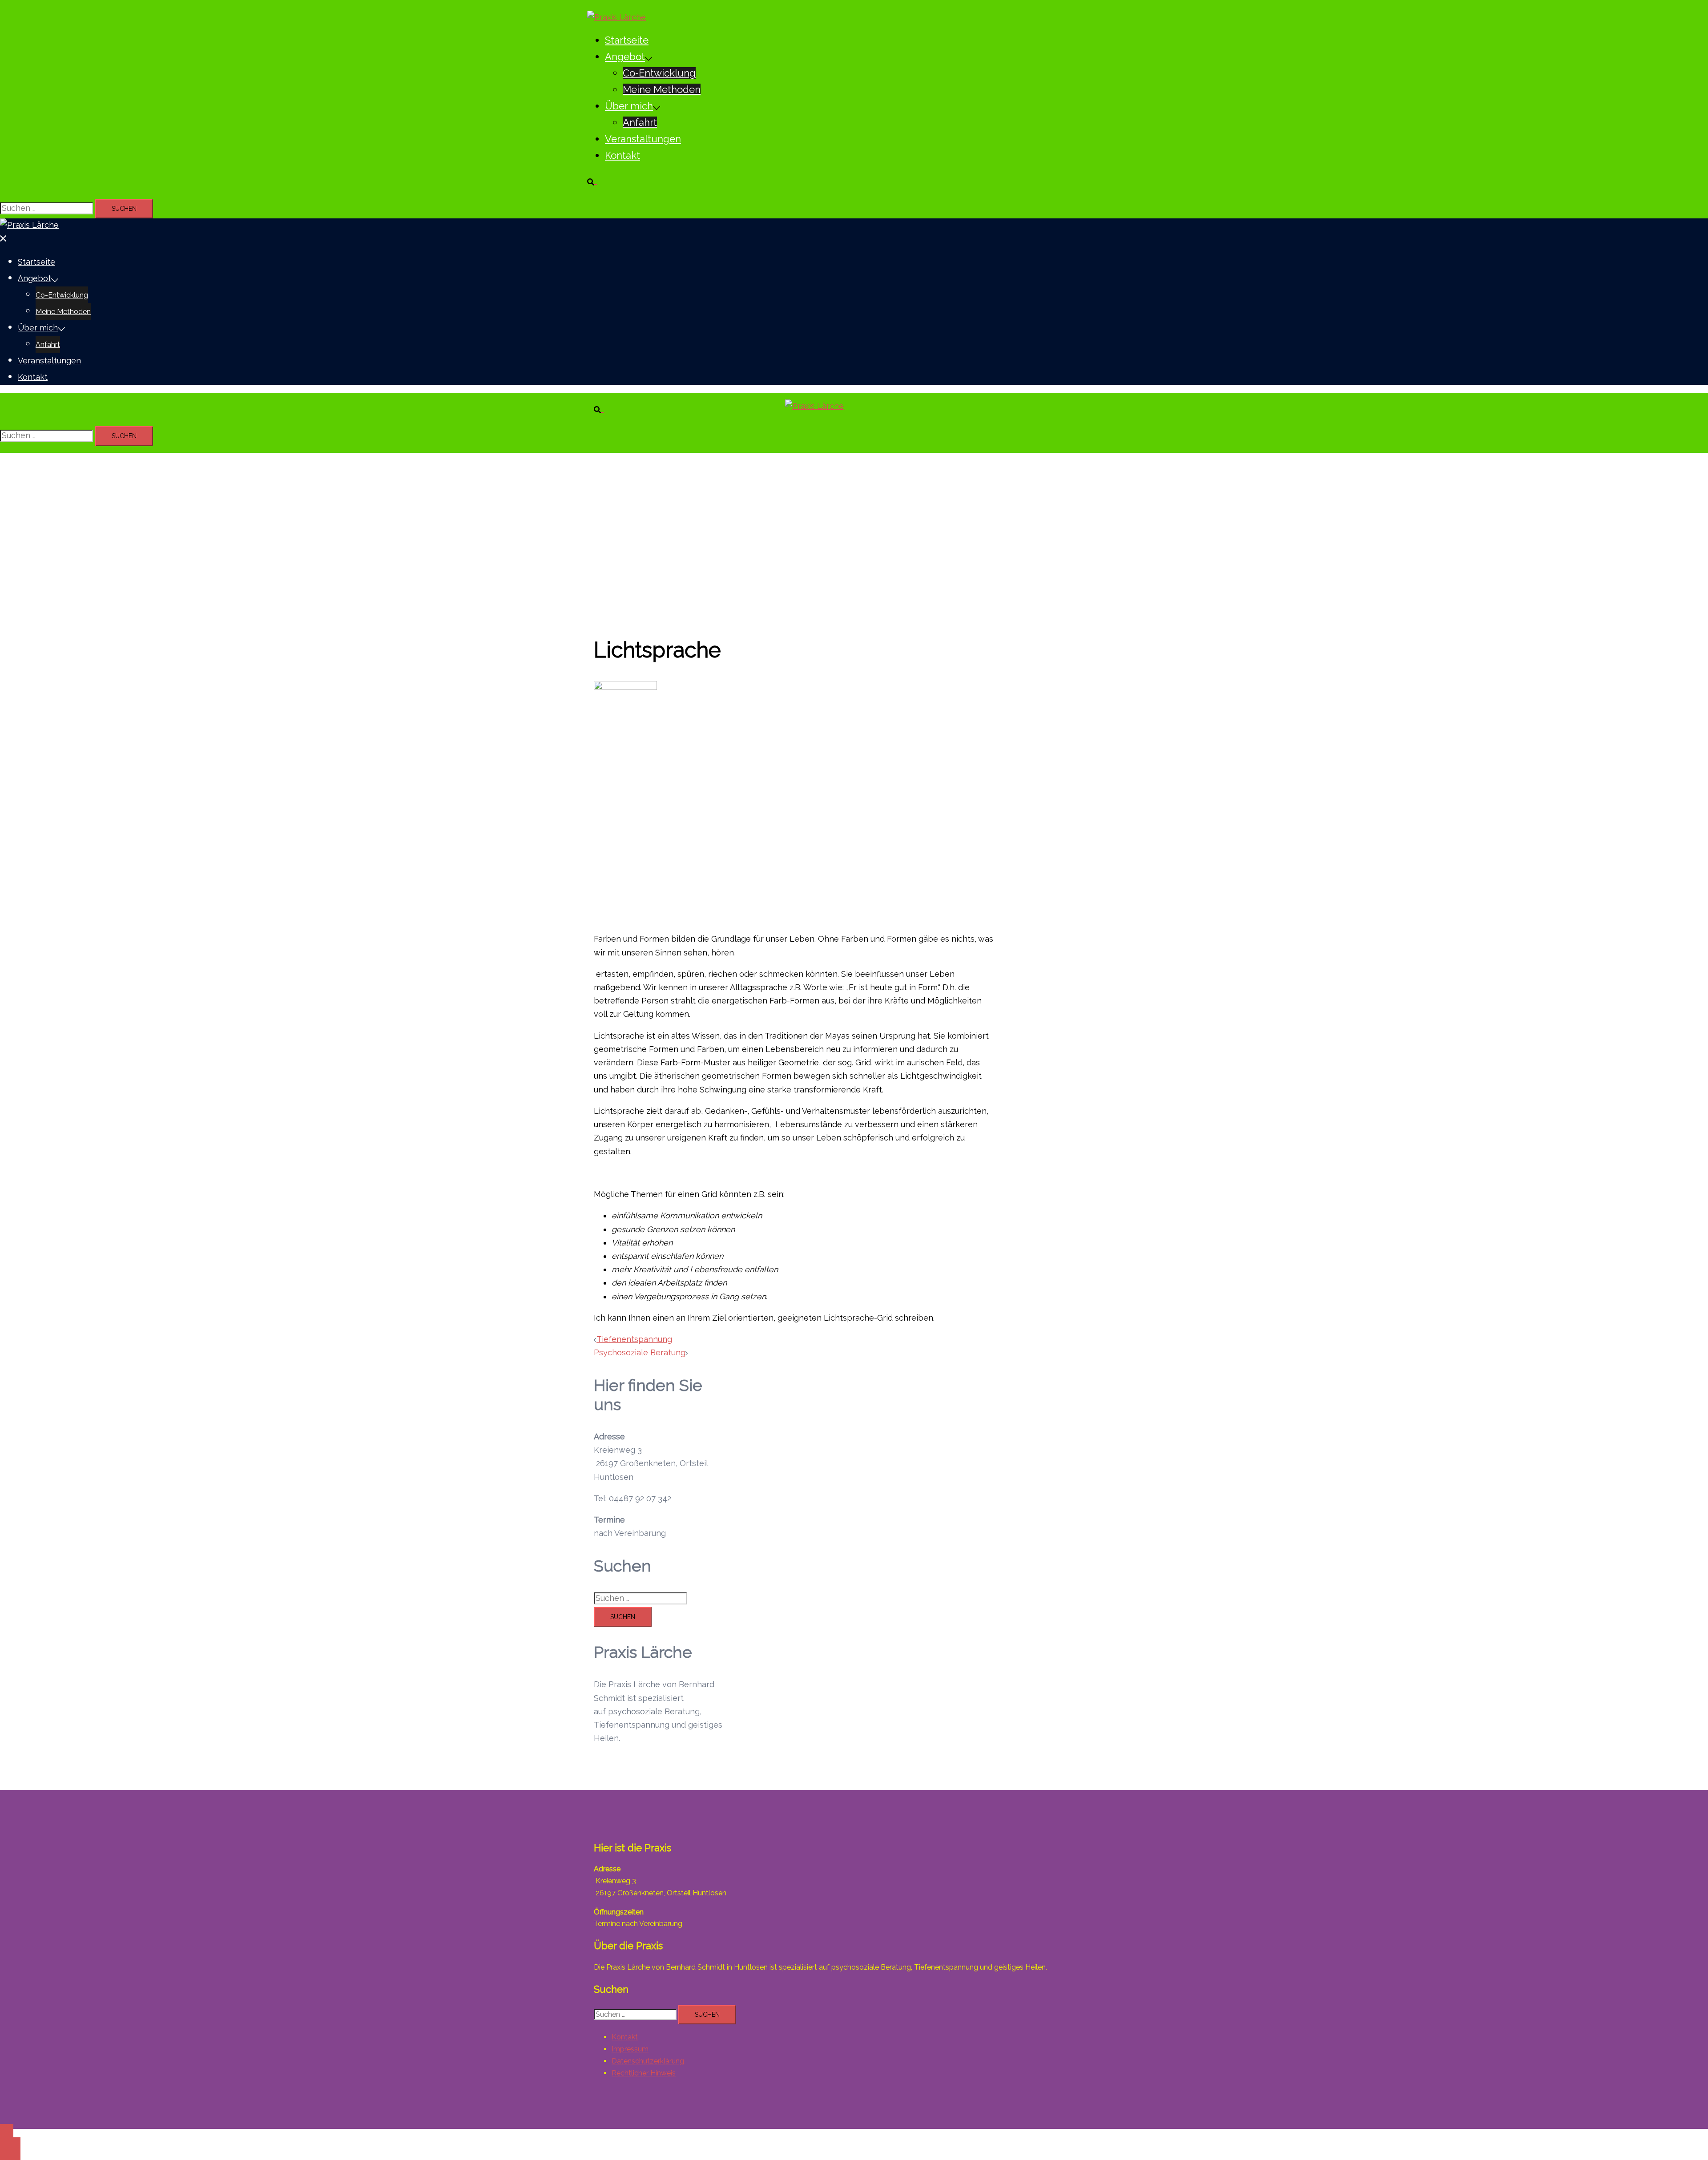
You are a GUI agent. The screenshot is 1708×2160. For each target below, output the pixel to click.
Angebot (625, 56)
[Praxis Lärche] (616, 17)
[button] (596, 180)
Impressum (630, 2049)
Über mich (629, 106)
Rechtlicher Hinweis (644, 2073)
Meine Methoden (662, 89)
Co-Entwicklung (659, 73)
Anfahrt (640, 122)
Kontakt (622, 155)
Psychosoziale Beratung (640, 1352)
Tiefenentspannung (634, 1339)
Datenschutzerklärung (648, 2061)
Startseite (627, 40)
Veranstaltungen (643, 139)
